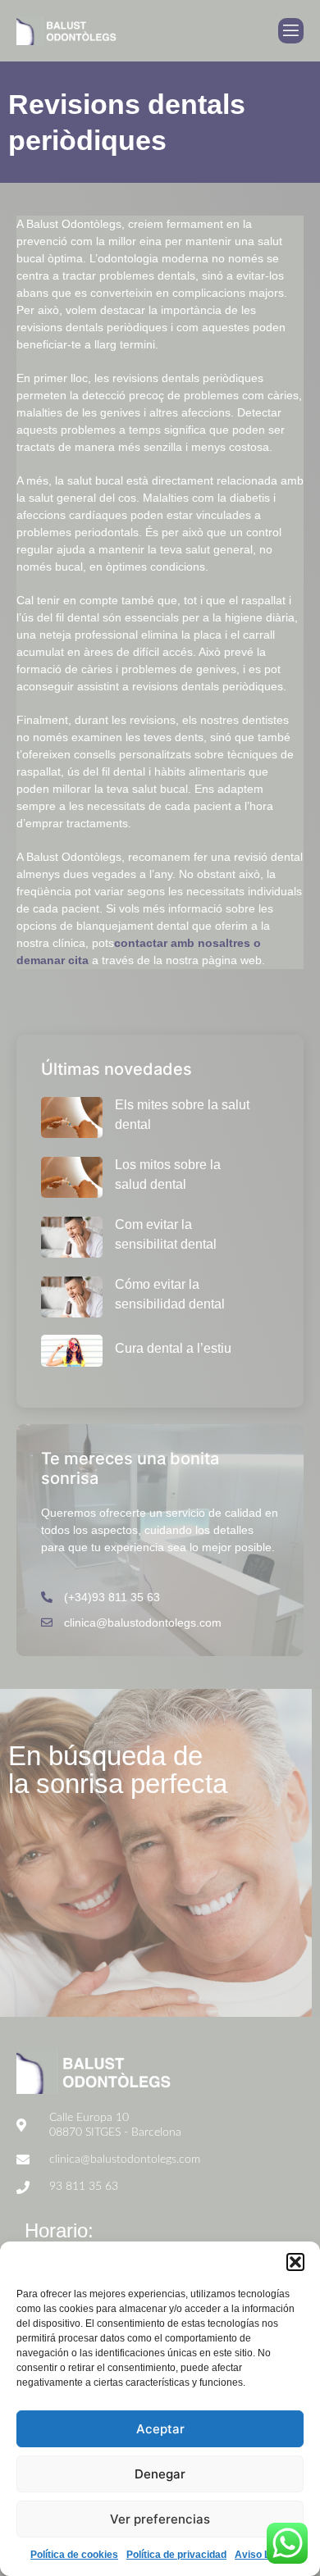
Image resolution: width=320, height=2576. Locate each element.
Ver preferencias (160, 2519)
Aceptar (160, 2429)
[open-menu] (291, 31)
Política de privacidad (176, 2555)
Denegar (160, 2474)
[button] (295, 2262)
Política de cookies (74, 2555)
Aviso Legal (262, 2555)
